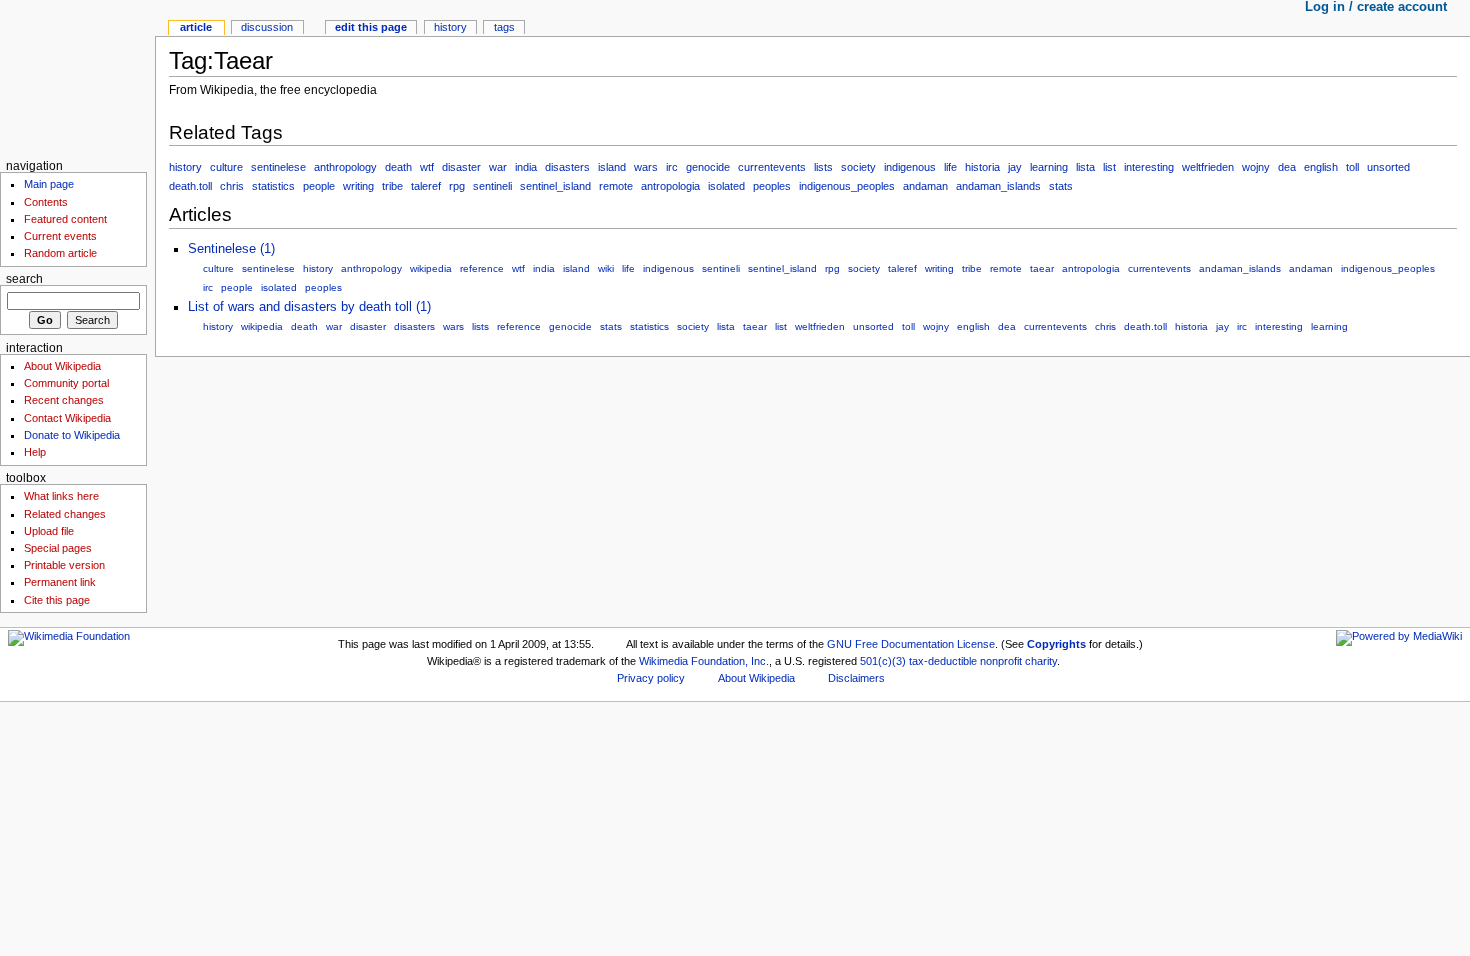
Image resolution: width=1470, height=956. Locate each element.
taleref (426, 186)
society (858, 167)
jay (1015, 167)
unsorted (1388, 167)
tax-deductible (943, 661)
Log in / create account (1376, 7)
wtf (427, 167)
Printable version (64, 565)
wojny (1256, 167)
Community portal (66, 383)
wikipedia (431, 268)
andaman (925, 186)
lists (823, 167)
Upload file (49, 531)
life (950, 167)
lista (1085, 167)
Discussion (267, 27)
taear (1042, 268)
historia (982, 167)
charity (1041, 661)
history (185, 167)
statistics (273, 186)
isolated (726, 186)
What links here (61, 496)
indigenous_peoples (847, 186)
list (1109, 167)
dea (1287, 167)
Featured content (65, 219)
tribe (392, 186)
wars (646, 167)
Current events (60, 236)
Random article (60, 253)
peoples (772, 186)
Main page (49, 184)
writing (358, 186)
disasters (567, 167)
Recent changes (64, 400)
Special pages (58, 548)
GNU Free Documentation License (911, 644)
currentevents (772, 167)
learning (1049, 167)
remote (616, 186)
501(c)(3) (883, 661)
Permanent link (60, 582)
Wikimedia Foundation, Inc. (704, 661)
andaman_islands (998, 186)
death (398, 167)
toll (1352, 167)
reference (482, 268)
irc (672, 167)
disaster (461, 167)
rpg (457, 186)
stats (1061, 186)
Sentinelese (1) (231, 249)
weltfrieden (1208, 167)
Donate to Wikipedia (72, 435)
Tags (504, 27)
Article (196, 27)
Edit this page (371, 27)
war (498, 167)
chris (232, 186)
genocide (708, 167)
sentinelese (278, 167)
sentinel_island (555, 186)
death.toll (190, 186)
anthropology (345, 167)
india (526, 167)
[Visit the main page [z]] (77, 77)
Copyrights (1056, 644)
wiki (606, 268)
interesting (1149, 167)
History (450, 27)
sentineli (492, 186)
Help (35, 452)
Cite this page (57, 600)
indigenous (910, 167)
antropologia (670, 186)
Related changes (65, 514)
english (1321, 167)
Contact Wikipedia (67, 418)
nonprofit (1001, 661)
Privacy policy (651, 678)
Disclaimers (856, 678)
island (612, 167)
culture (226, 167)
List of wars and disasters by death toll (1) (309, 307)
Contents (46, 202)
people (319, 186)
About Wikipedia (62, 366)
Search (24, 279)
